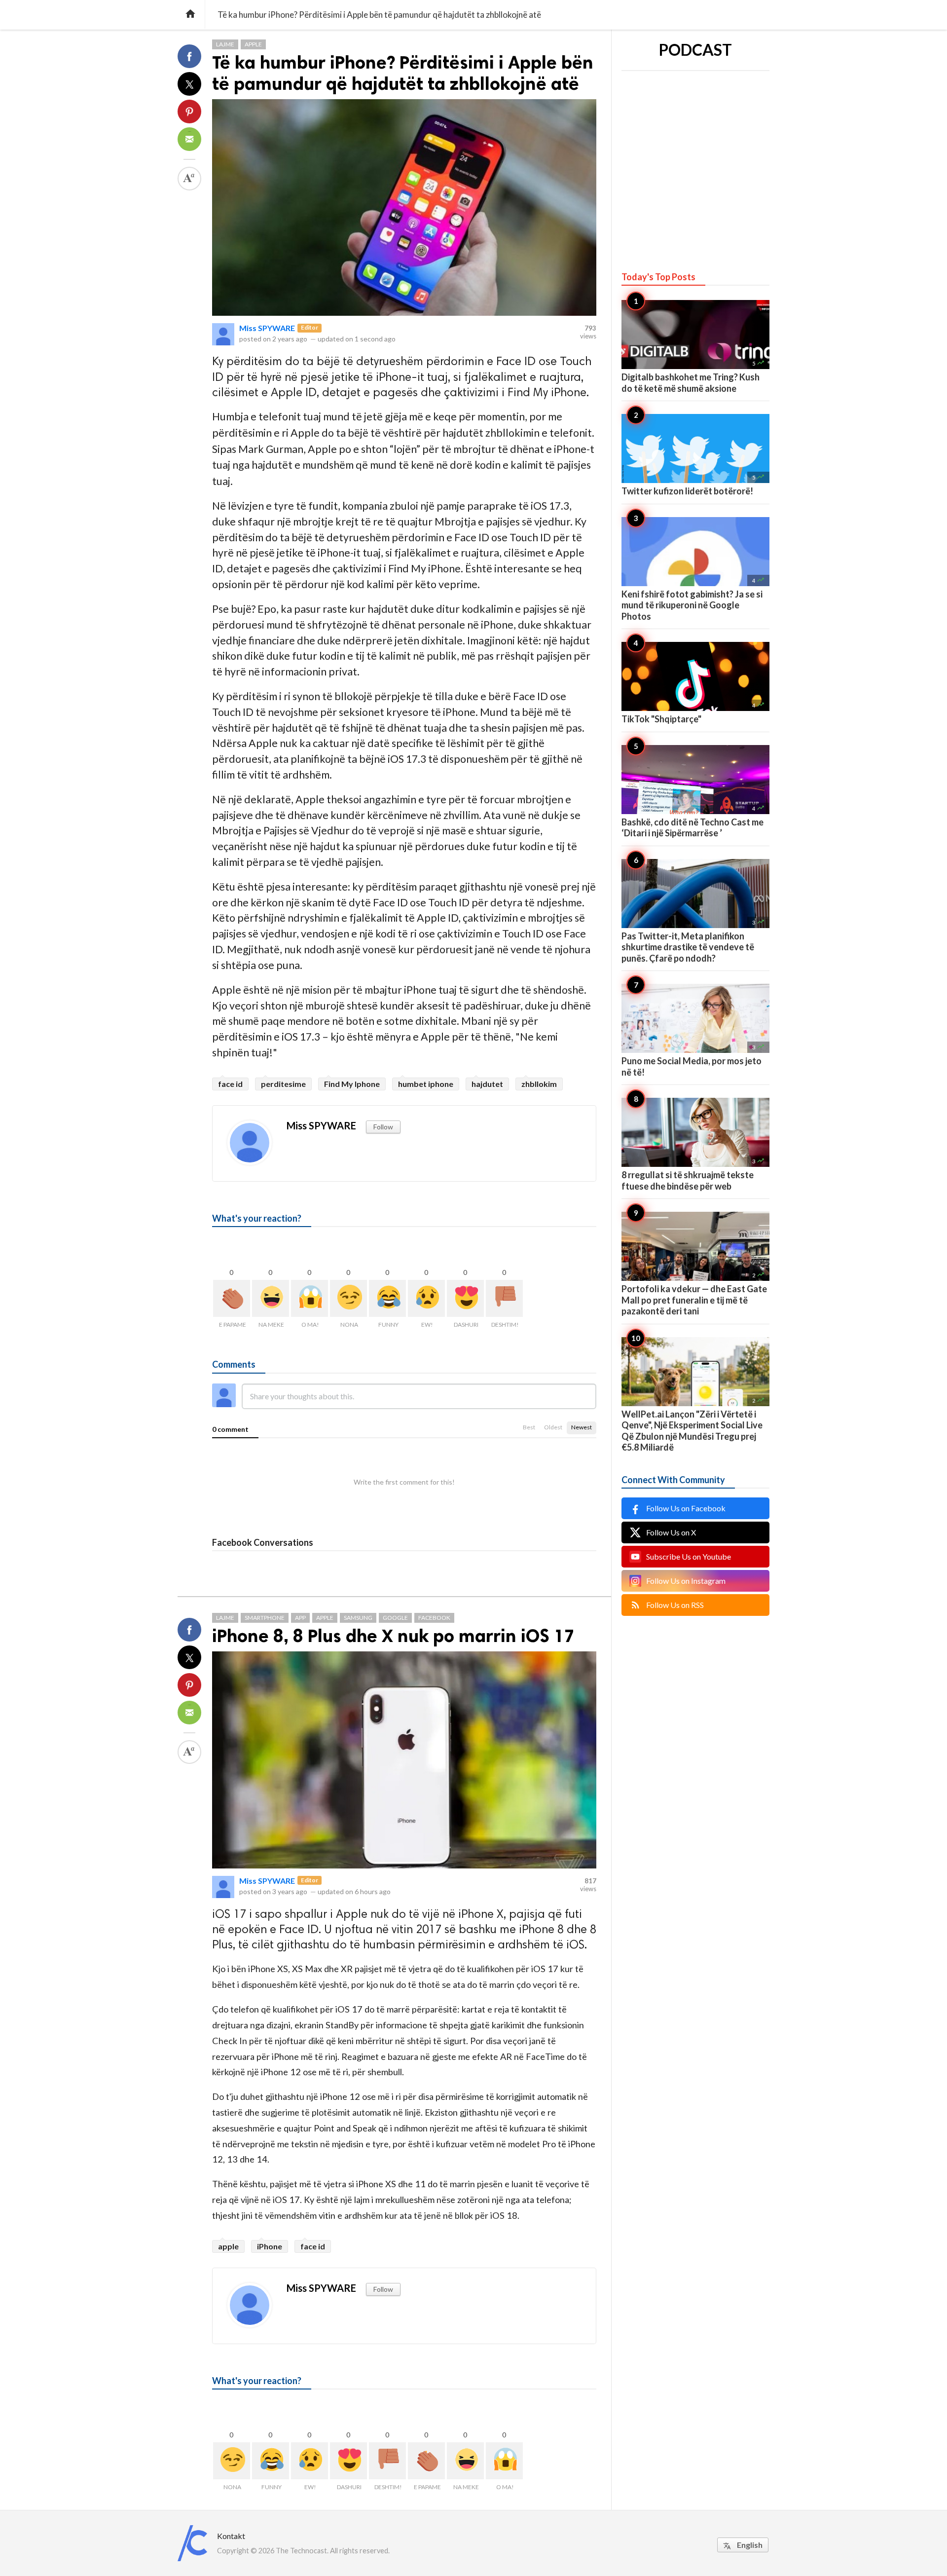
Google (395, 1618)
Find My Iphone (352, 1084)
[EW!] (426, 1298)
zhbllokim (539, 1084)
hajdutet (487, 1084)
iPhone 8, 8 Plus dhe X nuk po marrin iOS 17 (393, 1636)
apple (228, 2246)
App (300, 1618)
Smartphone (265, 1618)
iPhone (270, 2246)
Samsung (358, 1618)
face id (230, 1084)
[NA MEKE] (271, 1298)
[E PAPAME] (232, 1298)
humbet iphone (426, 1084)
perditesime (283, 1084)
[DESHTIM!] (504, 1298)
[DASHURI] (465, 1298)
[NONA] (348, 1298)
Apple (253, 44)
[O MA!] (310, 1298)
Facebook (434, 1618)
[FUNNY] (387, 1298)
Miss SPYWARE (267, 328)
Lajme (225, 44)
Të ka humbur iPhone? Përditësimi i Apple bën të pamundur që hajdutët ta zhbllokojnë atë (403, 73)
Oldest (553, 1427)
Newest (582, 1427)
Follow (383, 1127)
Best (529, 1427)
